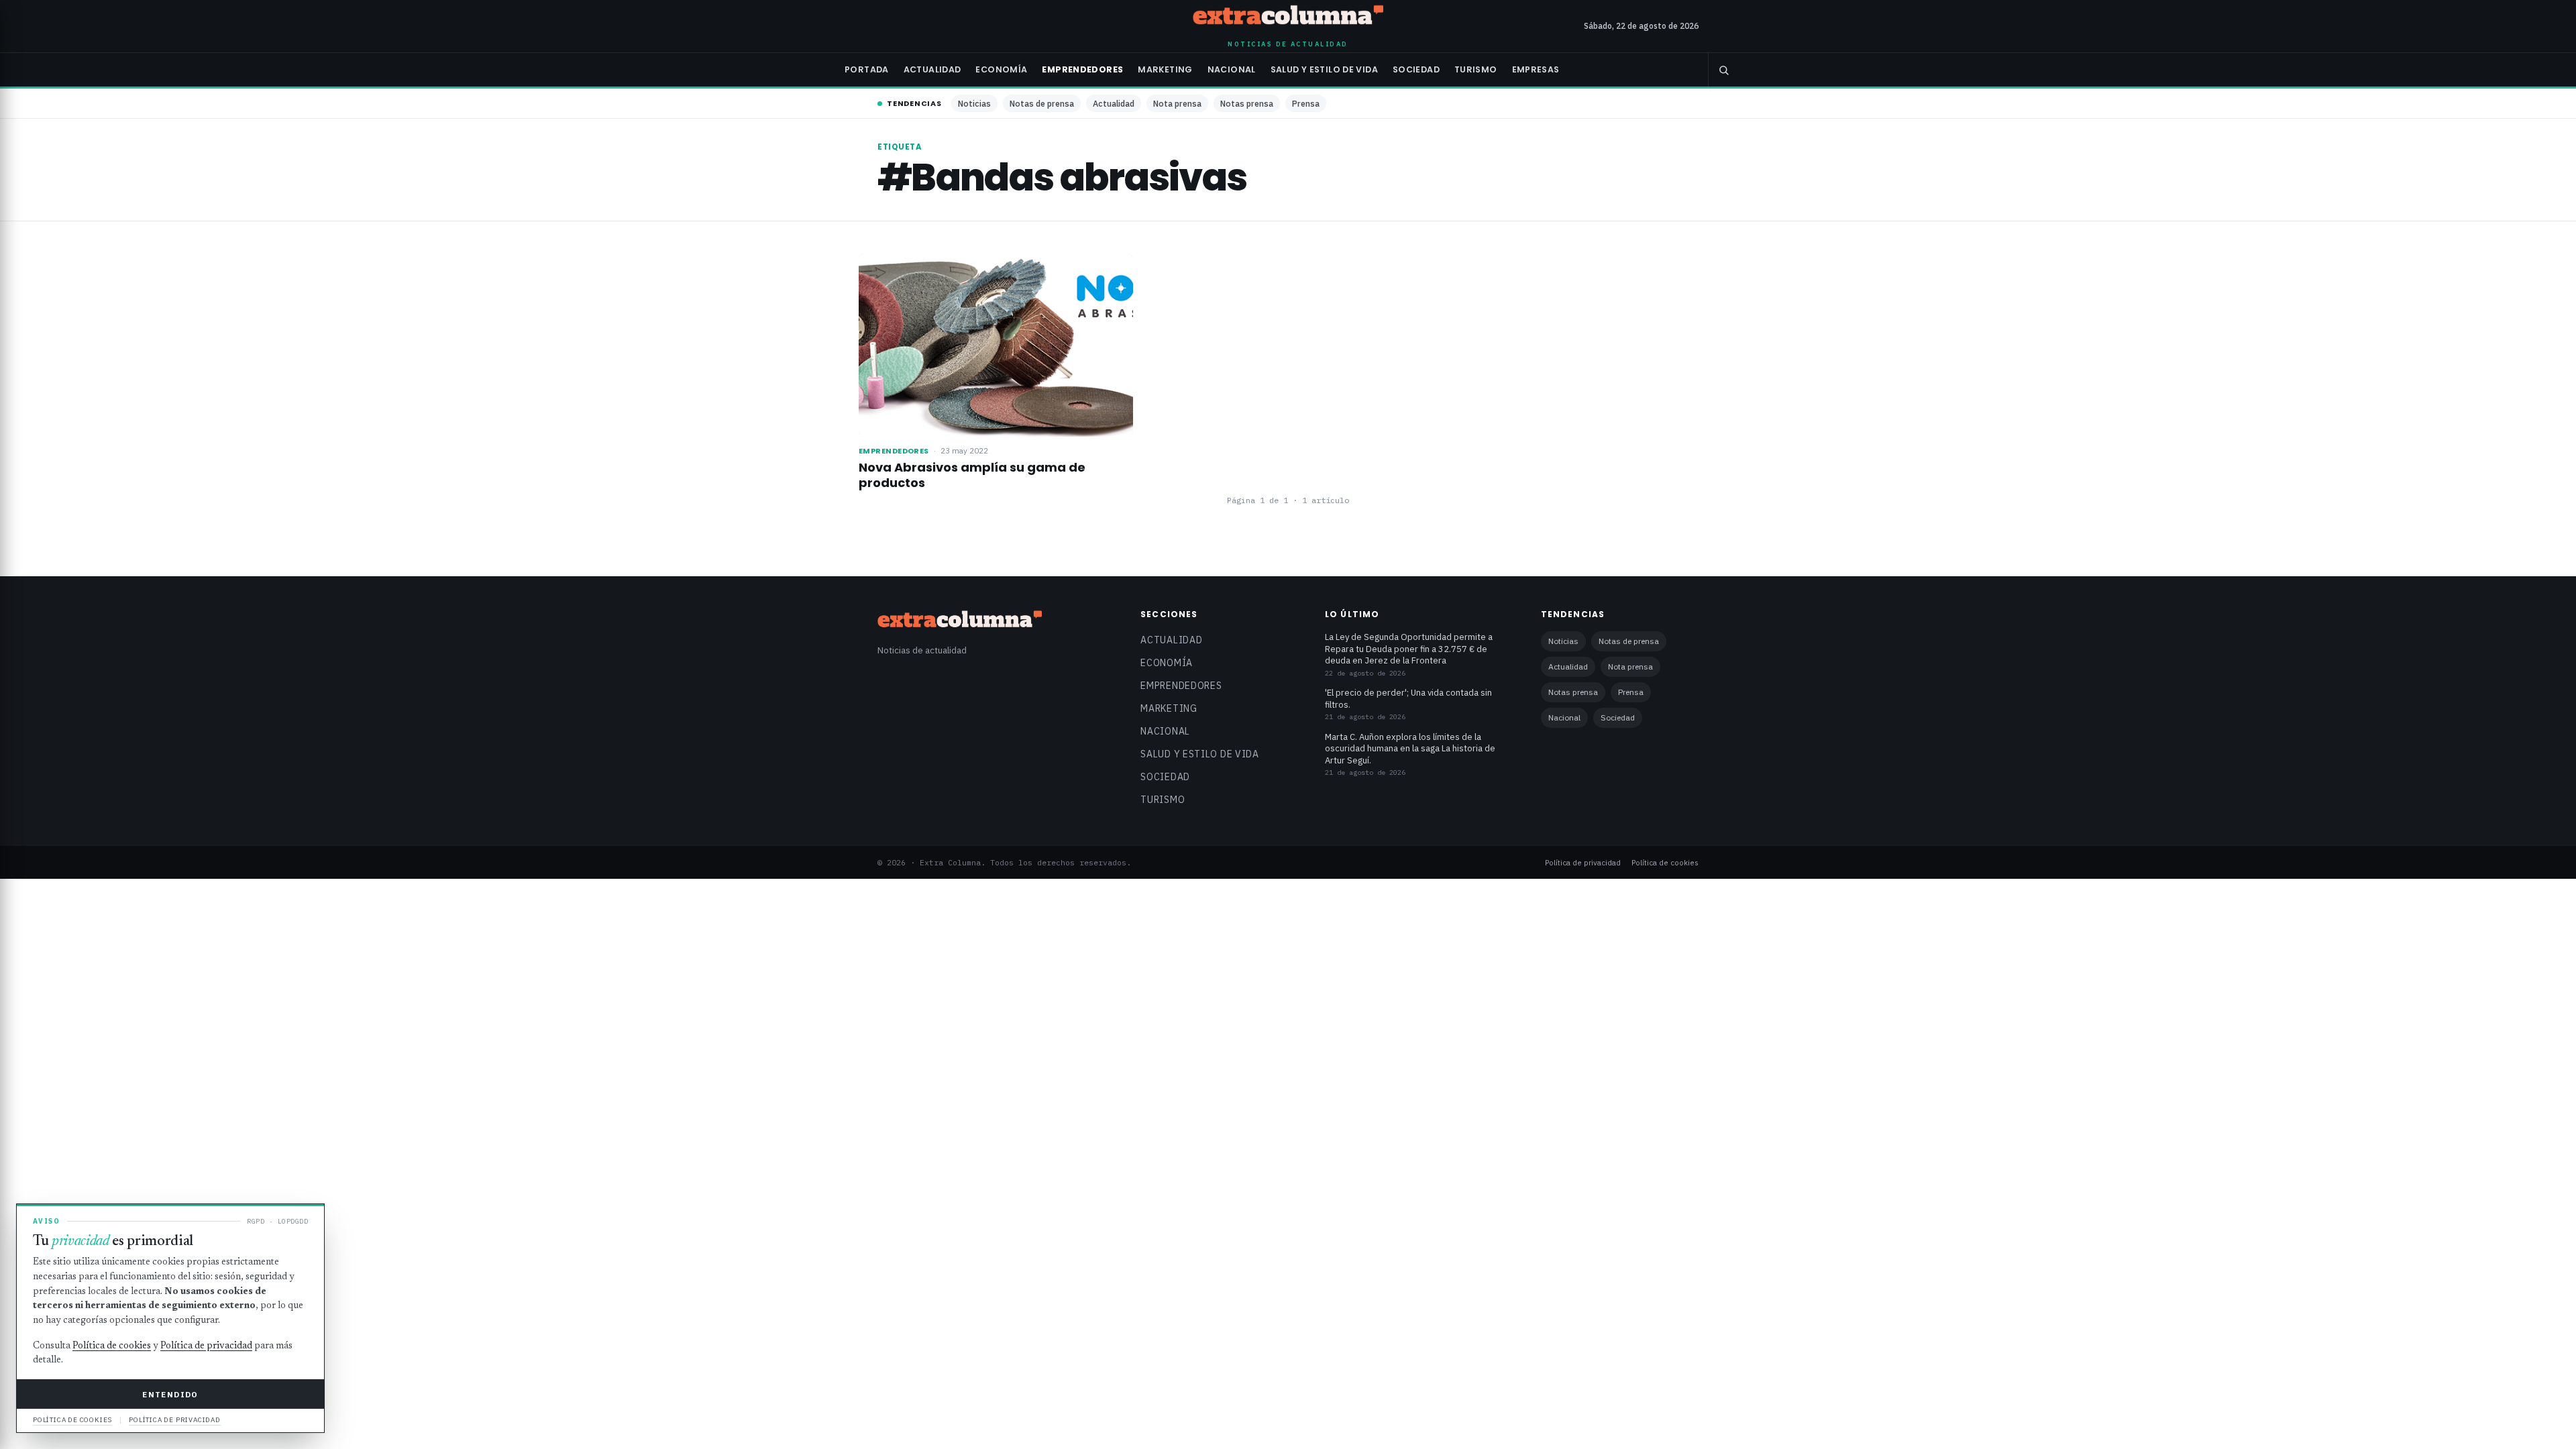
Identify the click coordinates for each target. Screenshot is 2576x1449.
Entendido (170, 1394)
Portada (867, 69)
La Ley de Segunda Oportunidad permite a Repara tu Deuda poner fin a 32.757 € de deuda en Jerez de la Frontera (1409, 649)
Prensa (1306, 103)
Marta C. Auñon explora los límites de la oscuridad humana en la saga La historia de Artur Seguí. (1410, 749)
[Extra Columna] (1288, 17)
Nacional (1232, 69)
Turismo (1476, 69)
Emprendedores (1082, 69)
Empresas (1536, 69)
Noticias (974, 103)
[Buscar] (1723, 70)
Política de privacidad (1583, 862)
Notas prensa (1247, 103)
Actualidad (932, 69)
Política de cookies (1665, 862)
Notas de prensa (1042, 103)
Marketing (1165, 69)
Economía (1001, 69)
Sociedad (1416, 69)
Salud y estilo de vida (1324, 69)
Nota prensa (1177, 103)
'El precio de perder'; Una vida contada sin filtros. (1408, 699)
